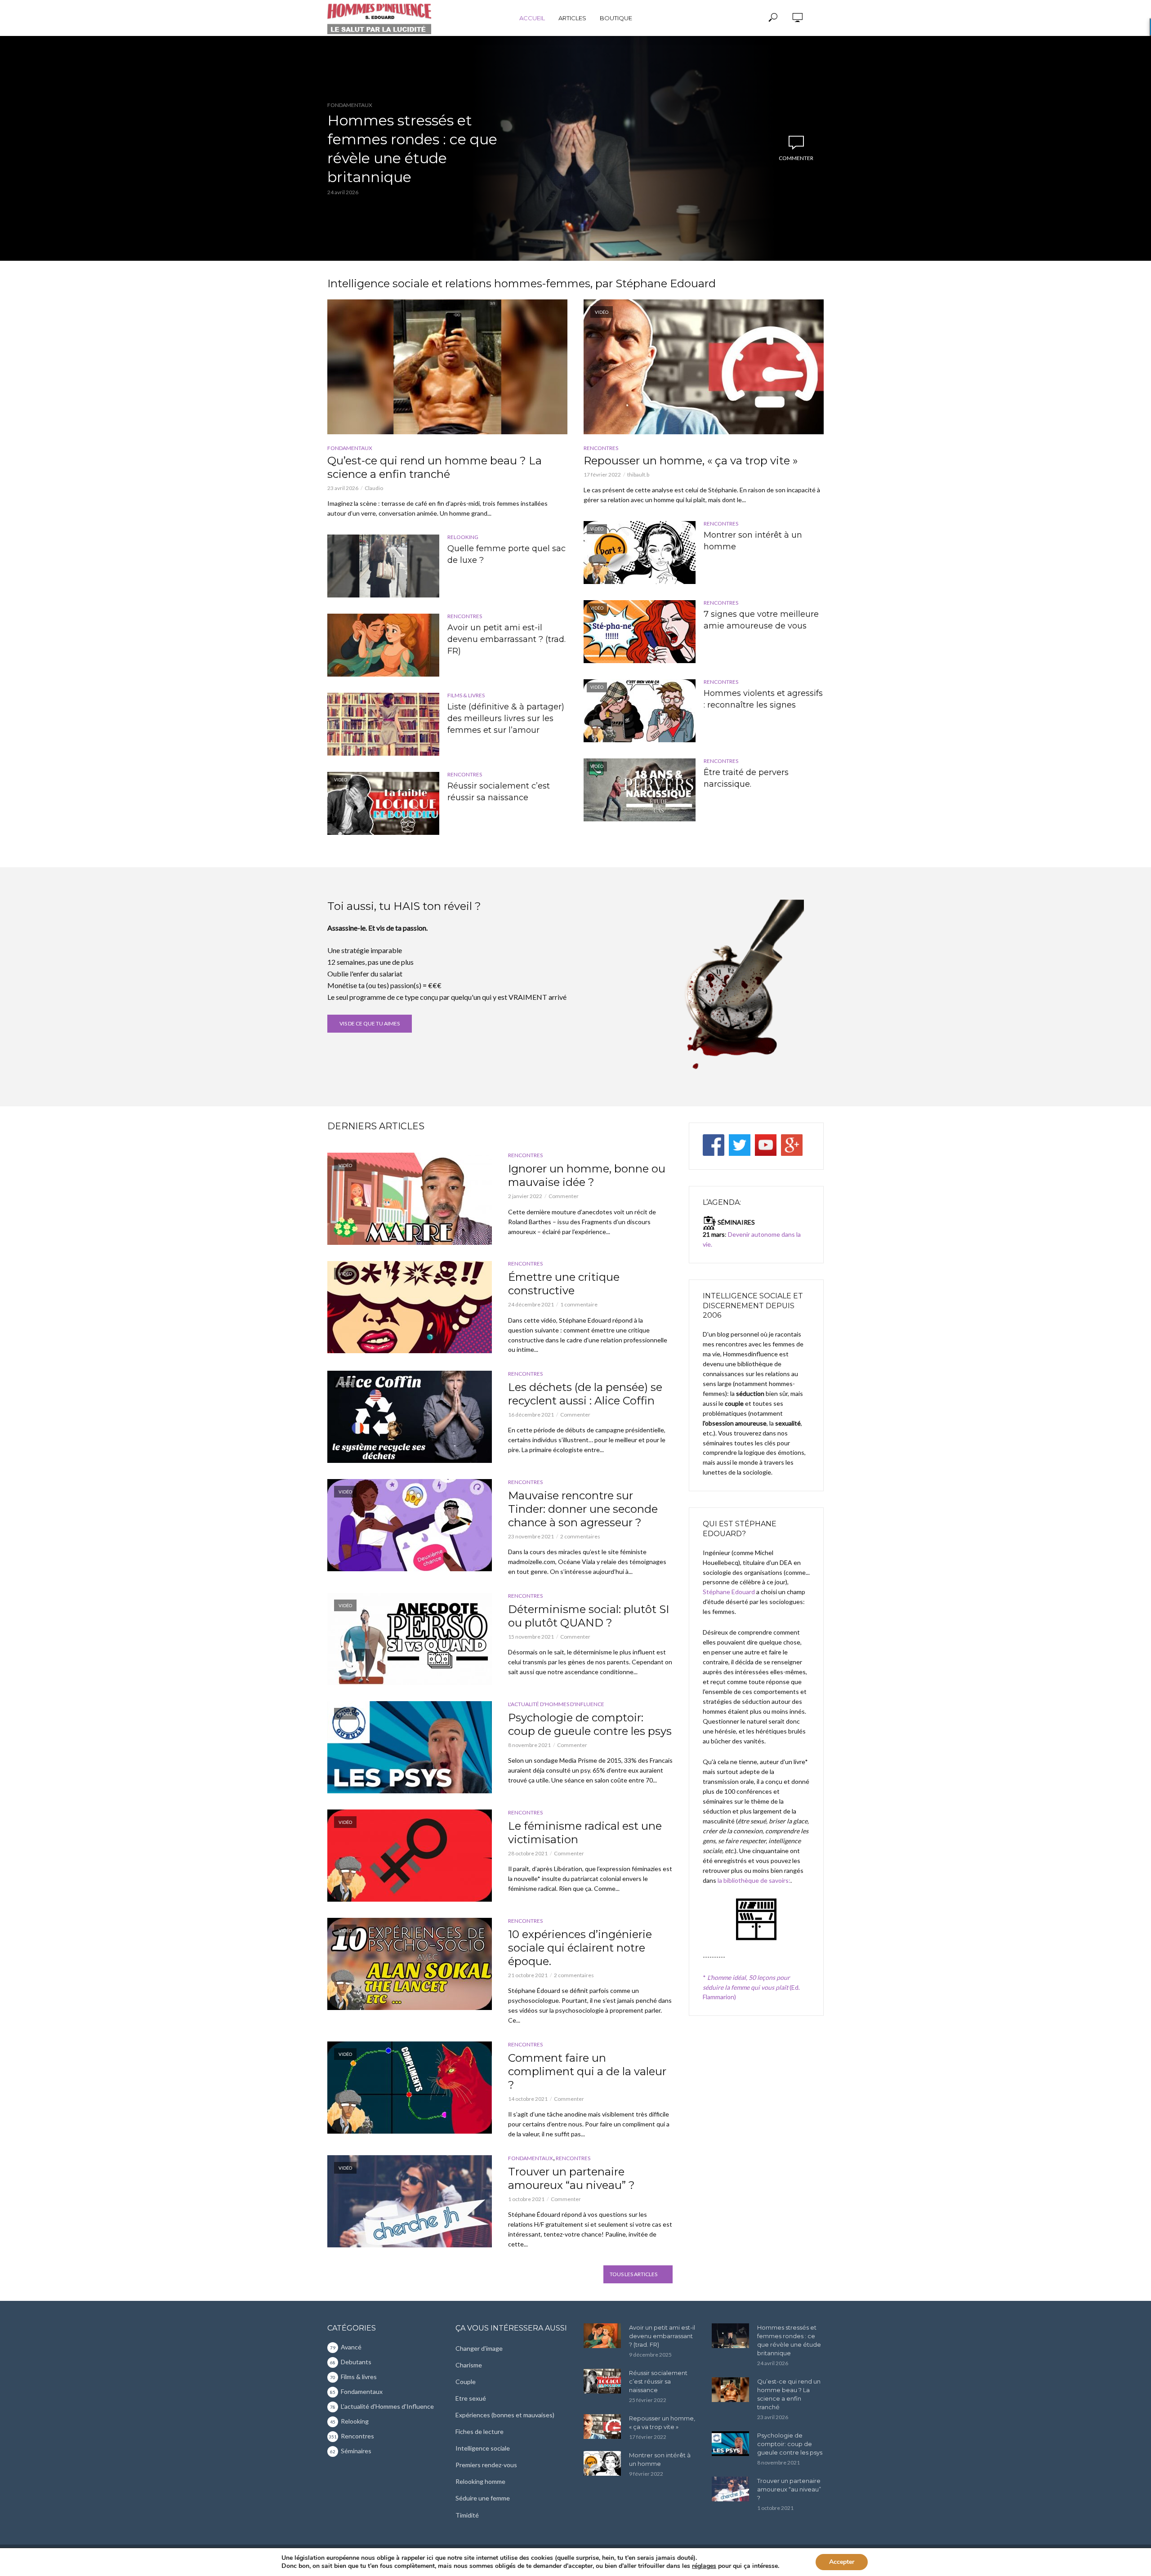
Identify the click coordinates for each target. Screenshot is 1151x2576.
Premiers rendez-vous (486, 2465)
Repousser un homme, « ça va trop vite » (691, 461)
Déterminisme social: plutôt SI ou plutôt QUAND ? (589, 1616)
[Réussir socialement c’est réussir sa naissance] (602, 2381)
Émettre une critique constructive (564, 1284)
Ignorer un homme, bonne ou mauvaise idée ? (587, 1175)
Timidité (467, 2515)
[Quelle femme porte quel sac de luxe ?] (383, 566)
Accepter (842, 2562)
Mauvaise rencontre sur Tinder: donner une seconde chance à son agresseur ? (583, 1509)
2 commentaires (580, 1536)
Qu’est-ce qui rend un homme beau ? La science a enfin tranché (435, 467)
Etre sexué (471, 2398)
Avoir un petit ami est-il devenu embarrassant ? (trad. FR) (506, 639)
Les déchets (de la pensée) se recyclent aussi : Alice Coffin (585, 1394)
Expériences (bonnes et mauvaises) (505, 2415)
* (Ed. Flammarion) (751, 1987)
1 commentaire (579, 1304)
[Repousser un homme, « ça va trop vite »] (602, 2427)
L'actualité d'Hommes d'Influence (556, 1704)
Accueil (532, 18)
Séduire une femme (483, 2498)
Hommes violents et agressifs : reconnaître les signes (763, 699)
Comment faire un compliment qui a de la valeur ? (587, 2071)
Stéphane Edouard (729, 1592)
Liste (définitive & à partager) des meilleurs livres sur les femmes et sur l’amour (506, 718)
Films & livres (466, 695)
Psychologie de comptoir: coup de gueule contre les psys (590, 1724)
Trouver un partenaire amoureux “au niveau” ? (571, 2178)
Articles (572, 18)
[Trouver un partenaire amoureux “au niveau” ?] (730, 2489)
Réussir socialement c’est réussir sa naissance (499, 792)
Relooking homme (480, 2481)
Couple (466, 2382)
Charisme (469, 2365)
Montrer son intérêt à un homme (753, 541)
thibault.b (638, 475)
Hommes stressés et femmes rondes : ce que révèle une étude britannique (412, 149)
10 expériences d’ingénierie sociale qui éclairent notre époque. (580, 1948)
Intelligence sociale (483, 2448)
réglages (704, 2566)
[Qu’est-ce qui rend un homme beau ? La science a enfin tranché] (447, 367)
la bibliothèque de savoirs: (754, 1880)
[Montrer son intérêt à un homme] (602, 2463)
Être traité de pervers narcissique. (746, 778)
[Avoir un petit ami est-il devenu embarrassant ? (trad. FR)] (383, 645)
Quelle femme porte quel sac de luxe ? (506, 554)
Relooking (463, 537)
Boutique (616, 18)
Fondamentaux (350, 105)
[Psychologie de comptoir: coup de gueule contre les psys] (730, 2444)
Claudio (374, 488)
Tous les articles (633, 2274)
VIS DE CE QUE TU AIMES (370, 1023)
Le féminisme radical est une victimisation (585, 1833)
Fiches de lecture (480, 2431)
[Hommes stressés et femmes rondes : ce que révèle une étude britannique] (730, 2336)
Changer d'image (479, 2348)
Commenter (796, 158)
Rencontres (465, 616)
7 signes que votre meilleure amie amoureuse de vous (761, 620)
